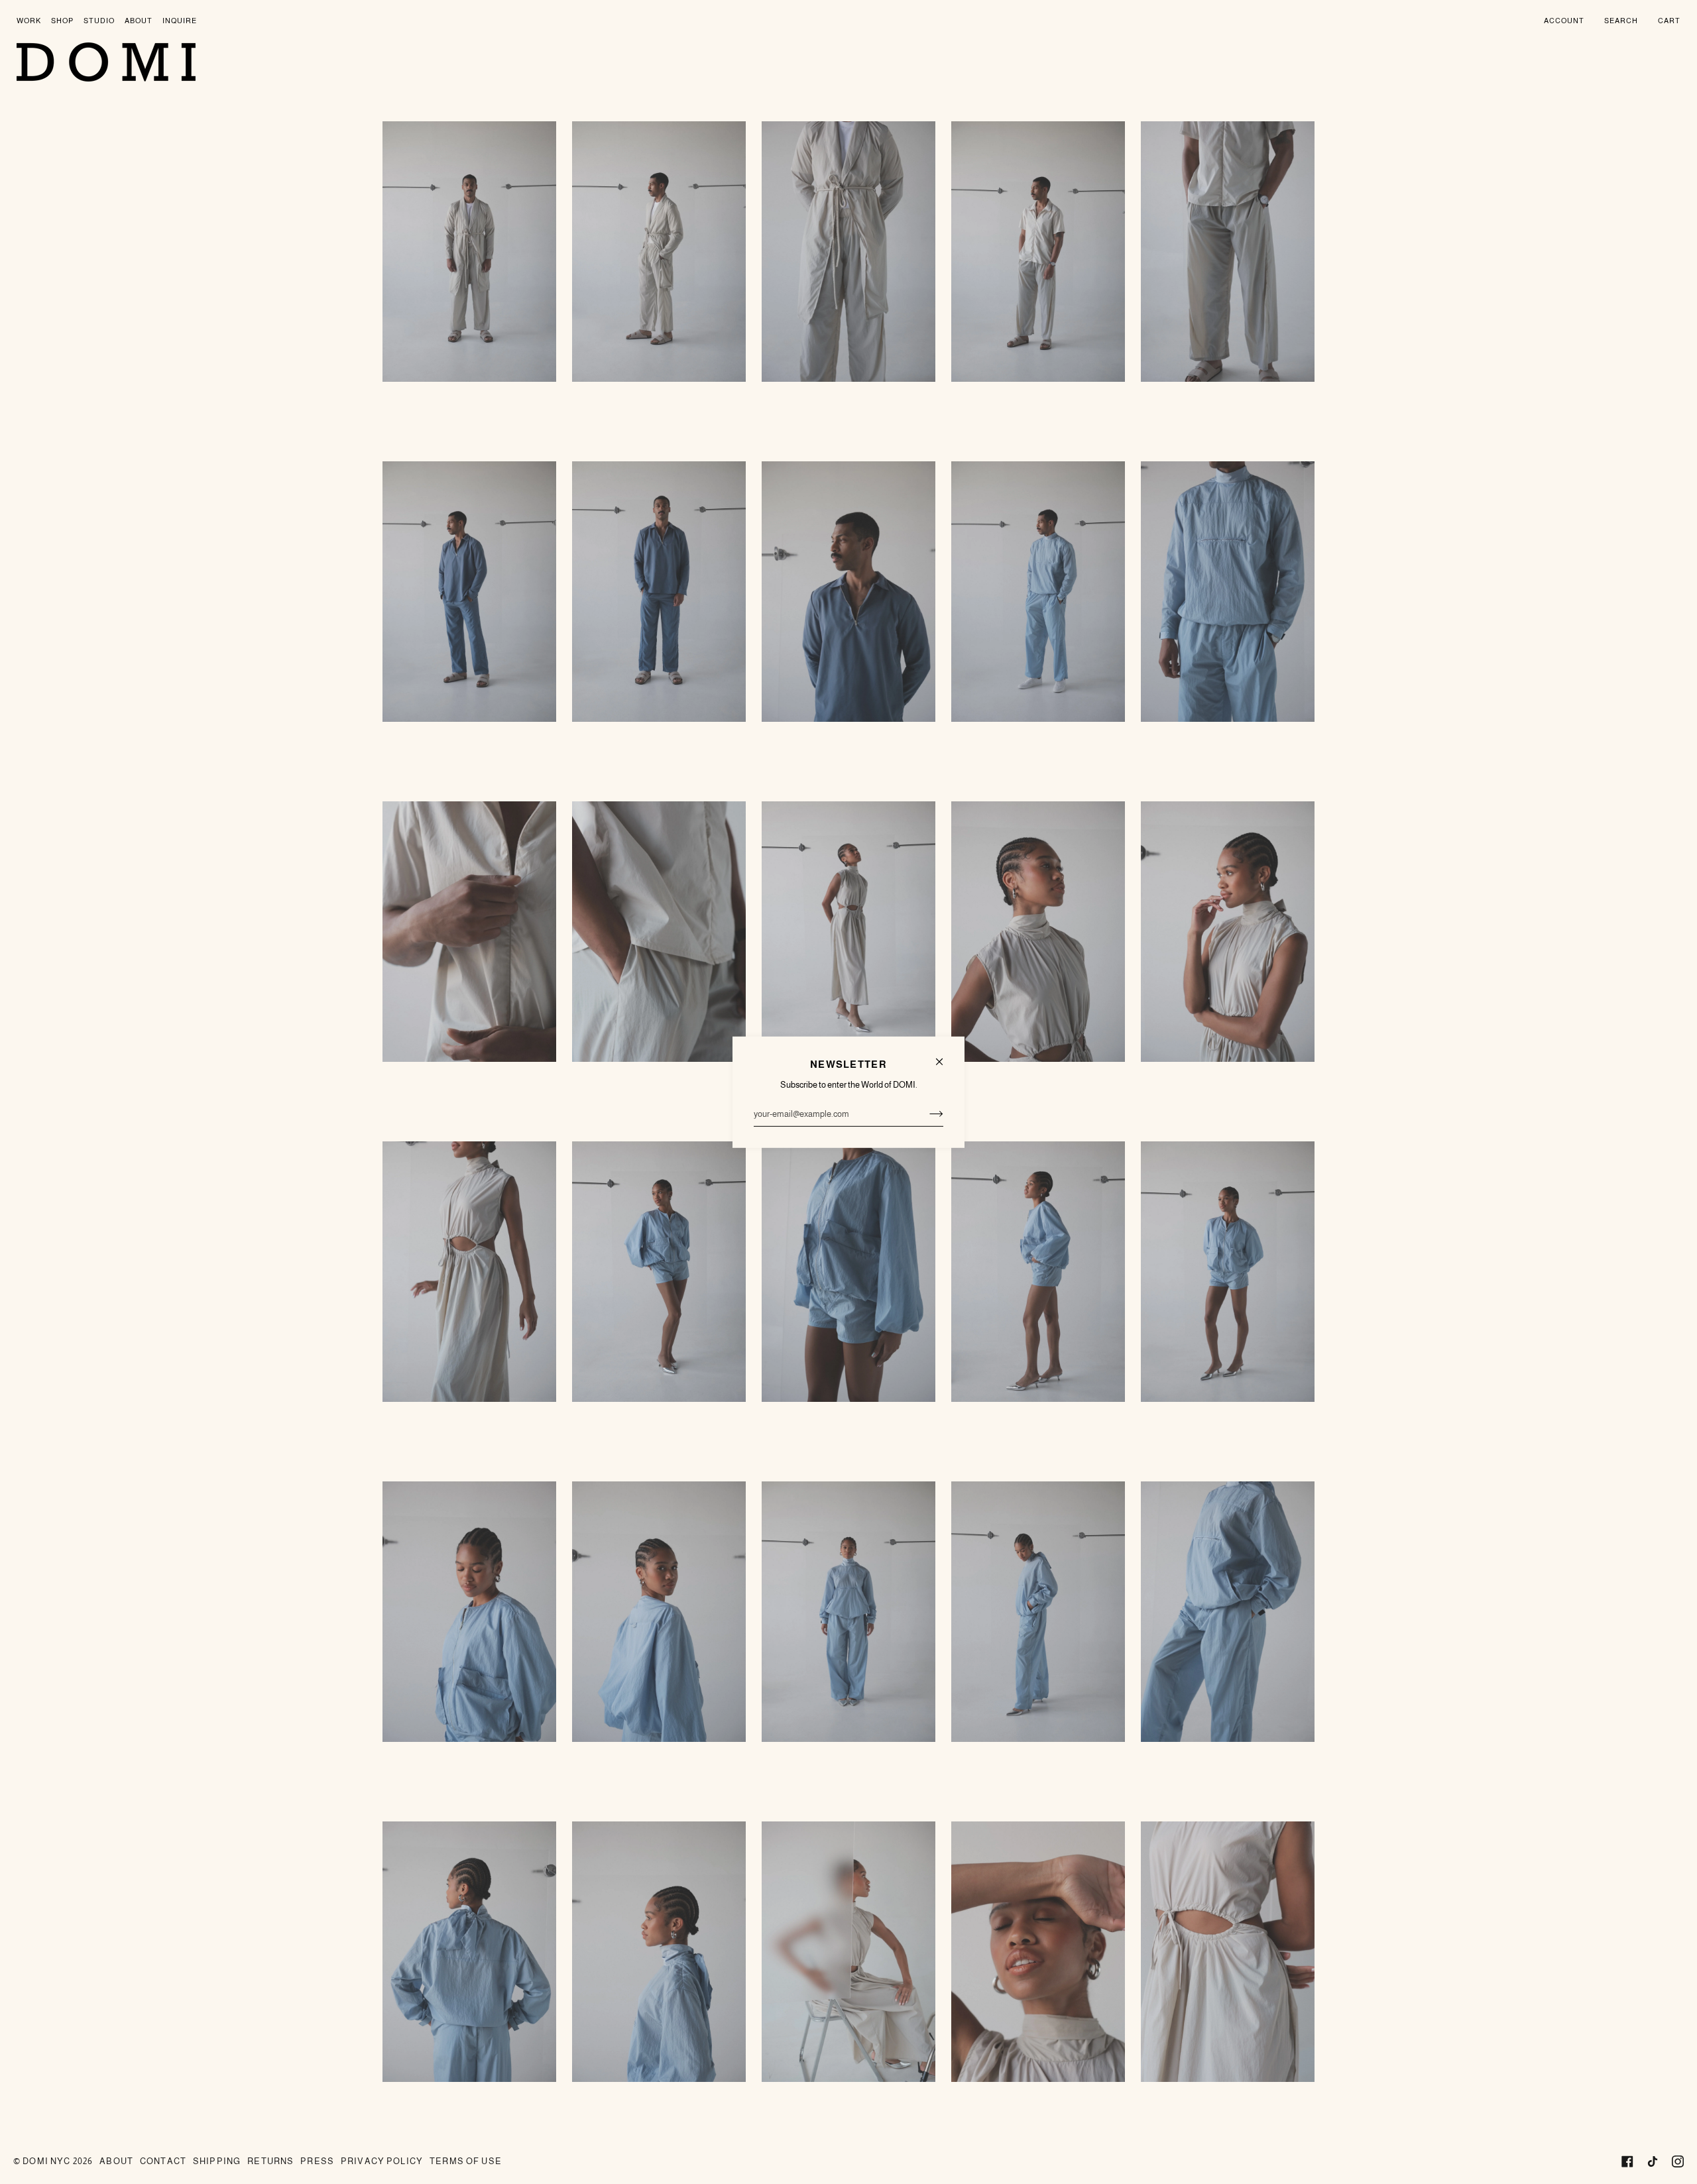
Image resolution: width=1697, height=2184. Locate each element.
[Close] (945, 1056)
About (116, 2161)
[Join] (926, 1114)
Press (317, 2161)
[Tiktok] (1653, 2161)
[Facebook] (1627, 2161)
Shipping (217, 2161)
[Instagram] (1678, 2161)
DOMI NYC (46, 2161)
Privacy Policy (382, 2161)
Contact (163, 2161)
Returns (270, 2161)
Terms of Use (466, 2161)
